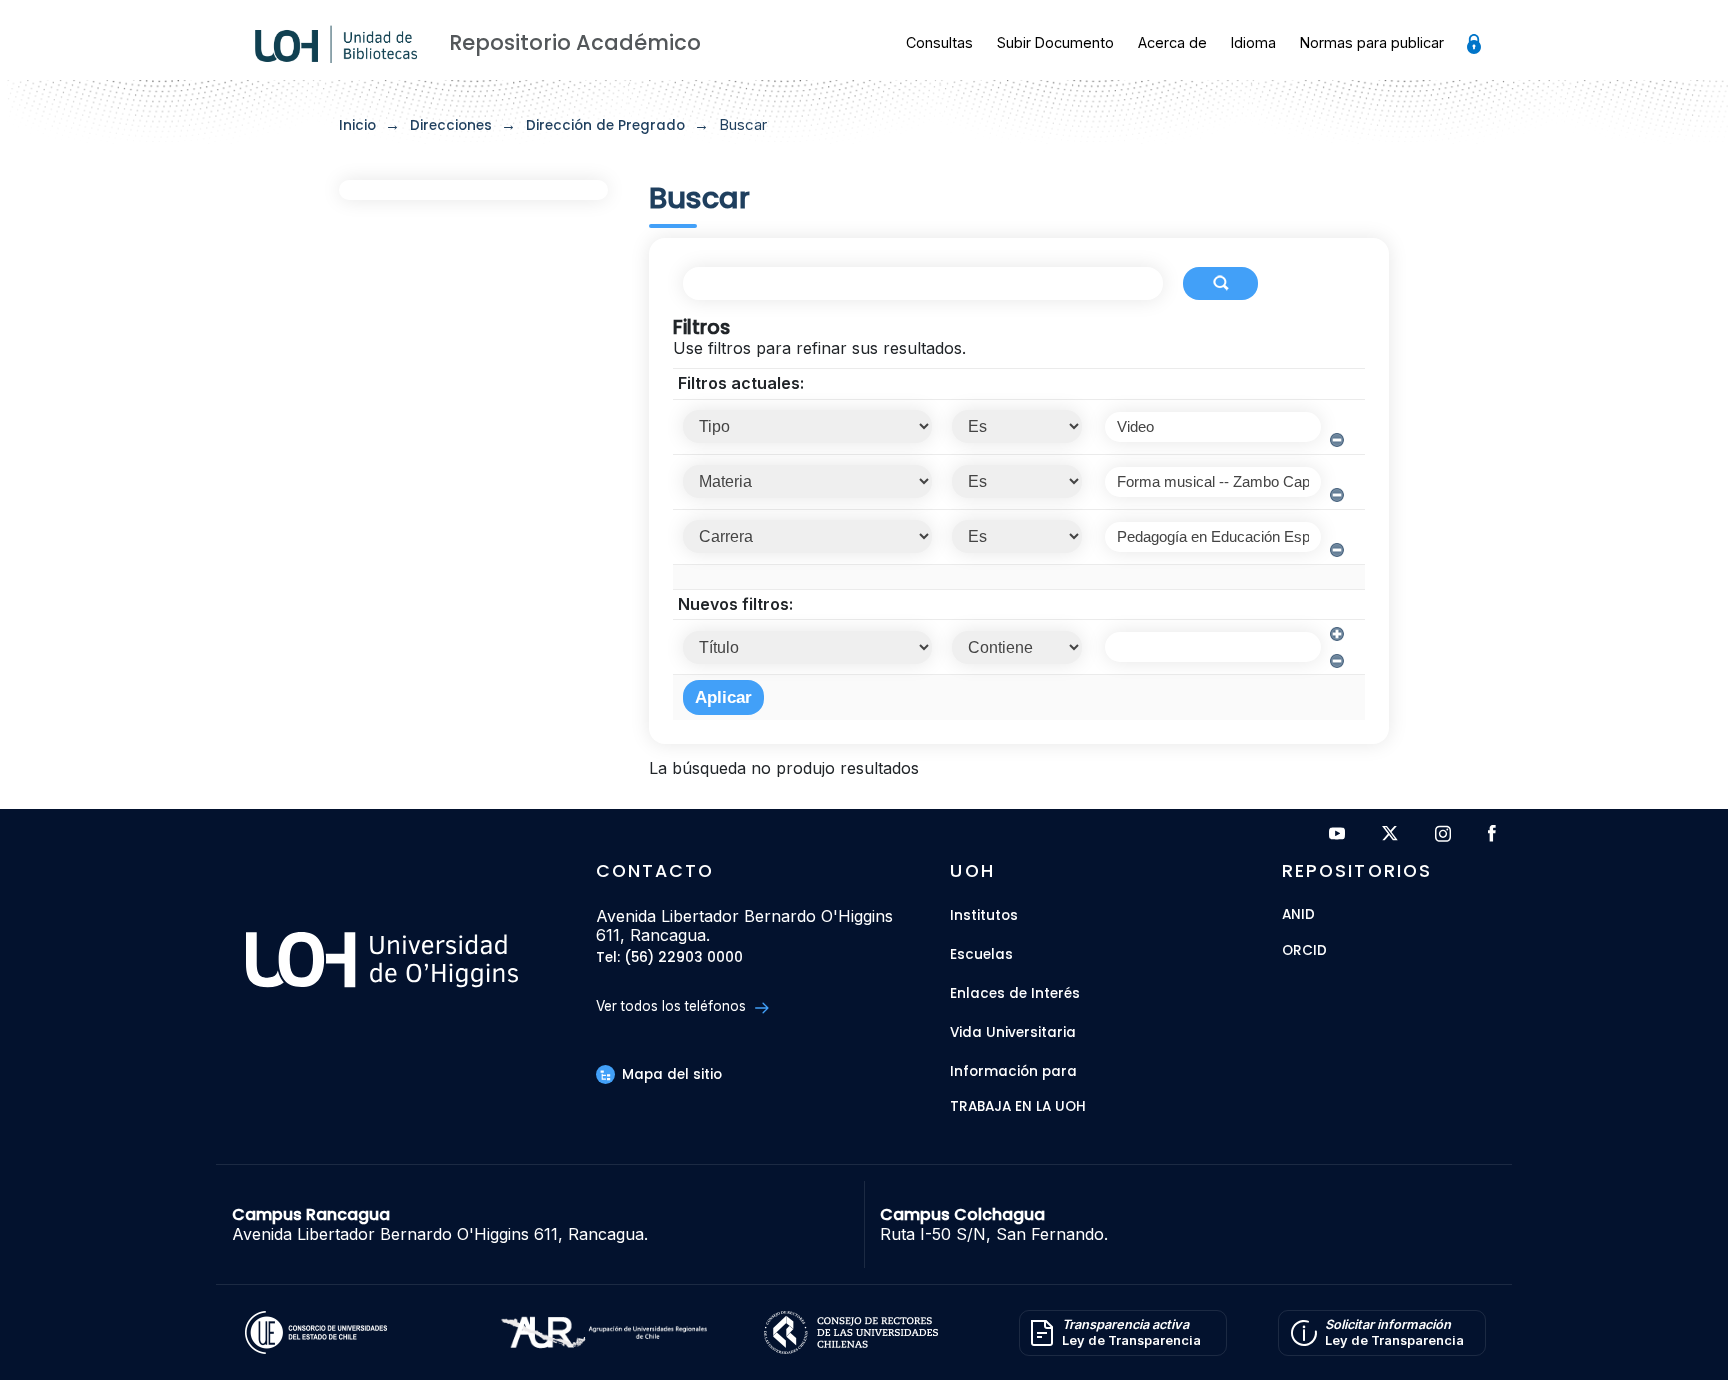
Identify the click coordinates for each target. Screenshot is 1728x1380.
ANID (1298, 915)
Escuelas (981, 954)
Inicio (357, 125)
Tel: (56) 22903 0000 (669, 958)
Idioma (1253, 42)
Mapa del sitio (670, 1074)
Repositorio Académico (575, 42)
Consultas (939, 42)
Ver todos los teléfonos (673, 1006)
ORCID (1304, 951)
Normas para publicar (1372, 42)
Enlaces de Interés (1015, 993)
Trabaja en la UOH (1018, 1107)
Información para (1013, 1071)
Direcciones (451, 125)
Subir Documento (1055, 42)
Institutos (984, 915)
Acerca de (1172, 42)
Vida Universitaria (1013, 1032)
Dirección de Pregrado (605, 125)
